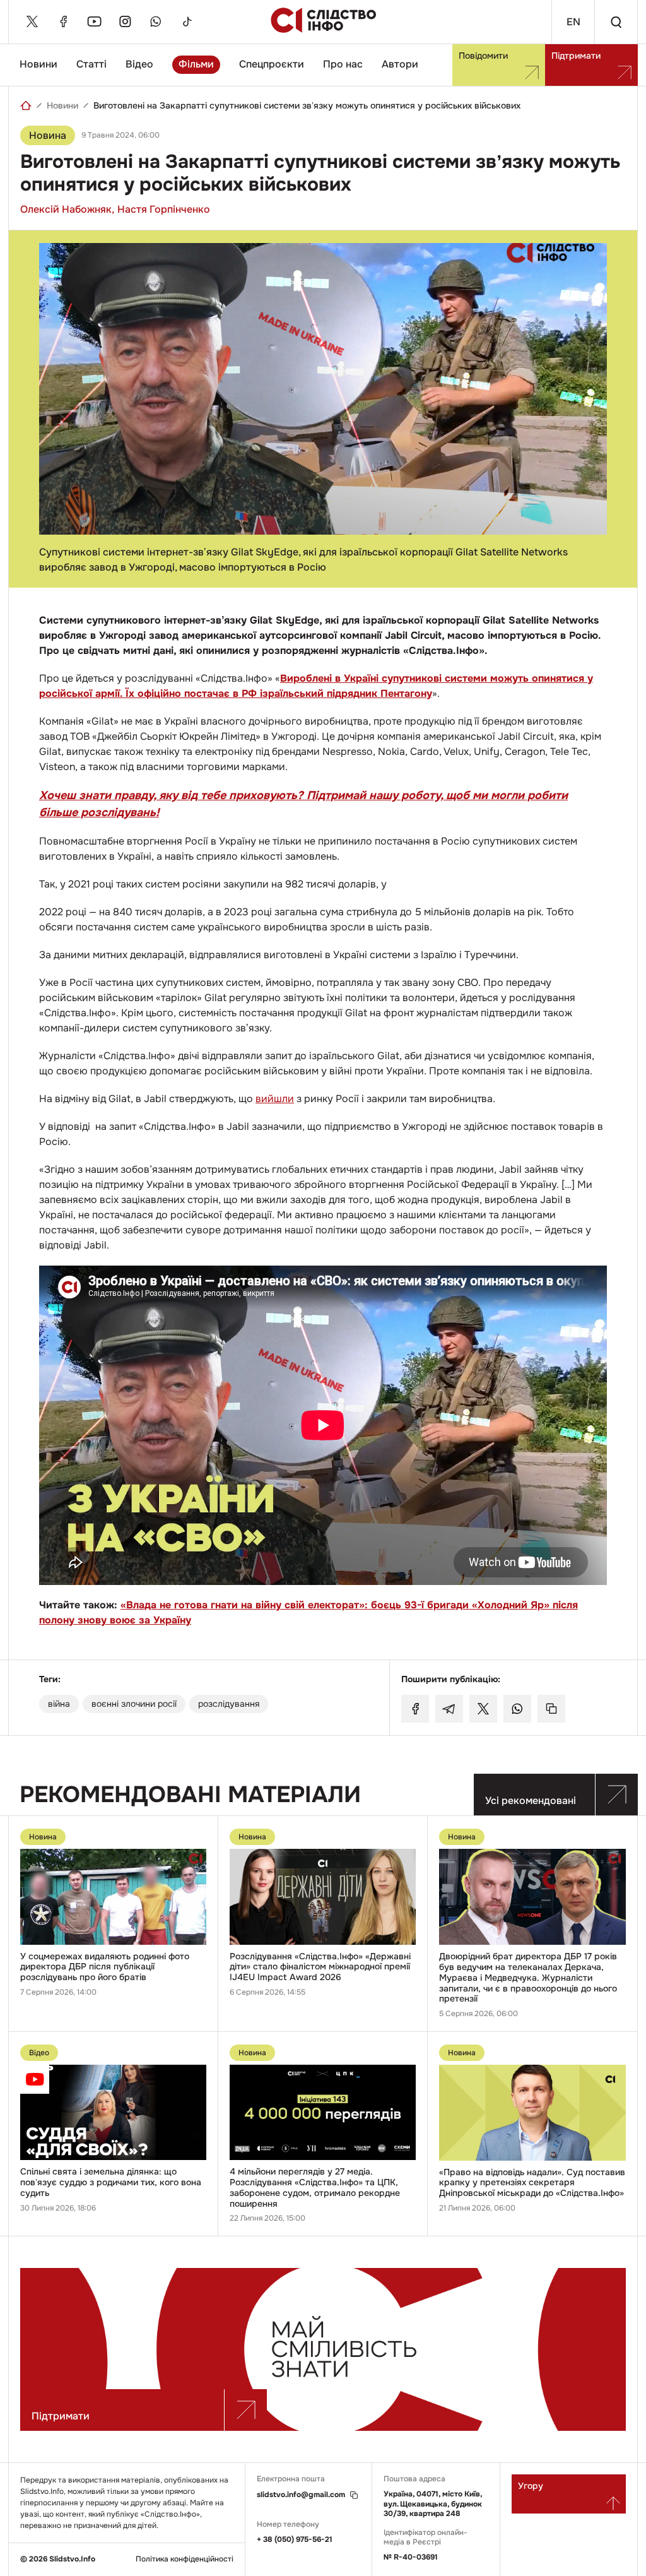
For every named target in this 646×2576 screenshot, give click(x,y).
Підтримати (576, 56)
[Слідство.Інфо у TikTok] (187, 21)
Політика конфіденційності (185, 2559)
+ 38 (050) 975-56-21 (295, 2539)
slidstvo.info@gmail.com (301, 2495)
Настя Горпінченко (164, 209)
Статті (91, 64)
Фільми (196, 64)
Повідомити (483, 56)
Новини (38, 64)
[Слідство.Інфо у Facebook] (63, 21)
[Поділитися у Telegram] (449, 1709)
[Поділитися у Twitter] (483, 1709)
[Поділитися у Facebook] (415, 1709)
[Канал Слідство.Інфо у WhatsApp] (156, 21)
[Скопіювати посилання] (551, 1709)
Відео (139, 64)
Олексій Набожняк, (67, 209)
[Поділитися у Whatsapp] (517, 1709)
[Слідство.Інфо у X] (32, 21)
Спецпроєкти (272, 64)
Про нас (343, 64)
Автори (400, 64)
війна (59, 1704)
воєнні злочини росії (134, 1704)
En (573, 22)
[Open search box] (616, 22)
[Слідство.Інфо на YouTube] (94, 21)
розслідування (229, 1704)
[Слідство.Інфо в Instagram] (125, 21)
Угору (531, 2486)
